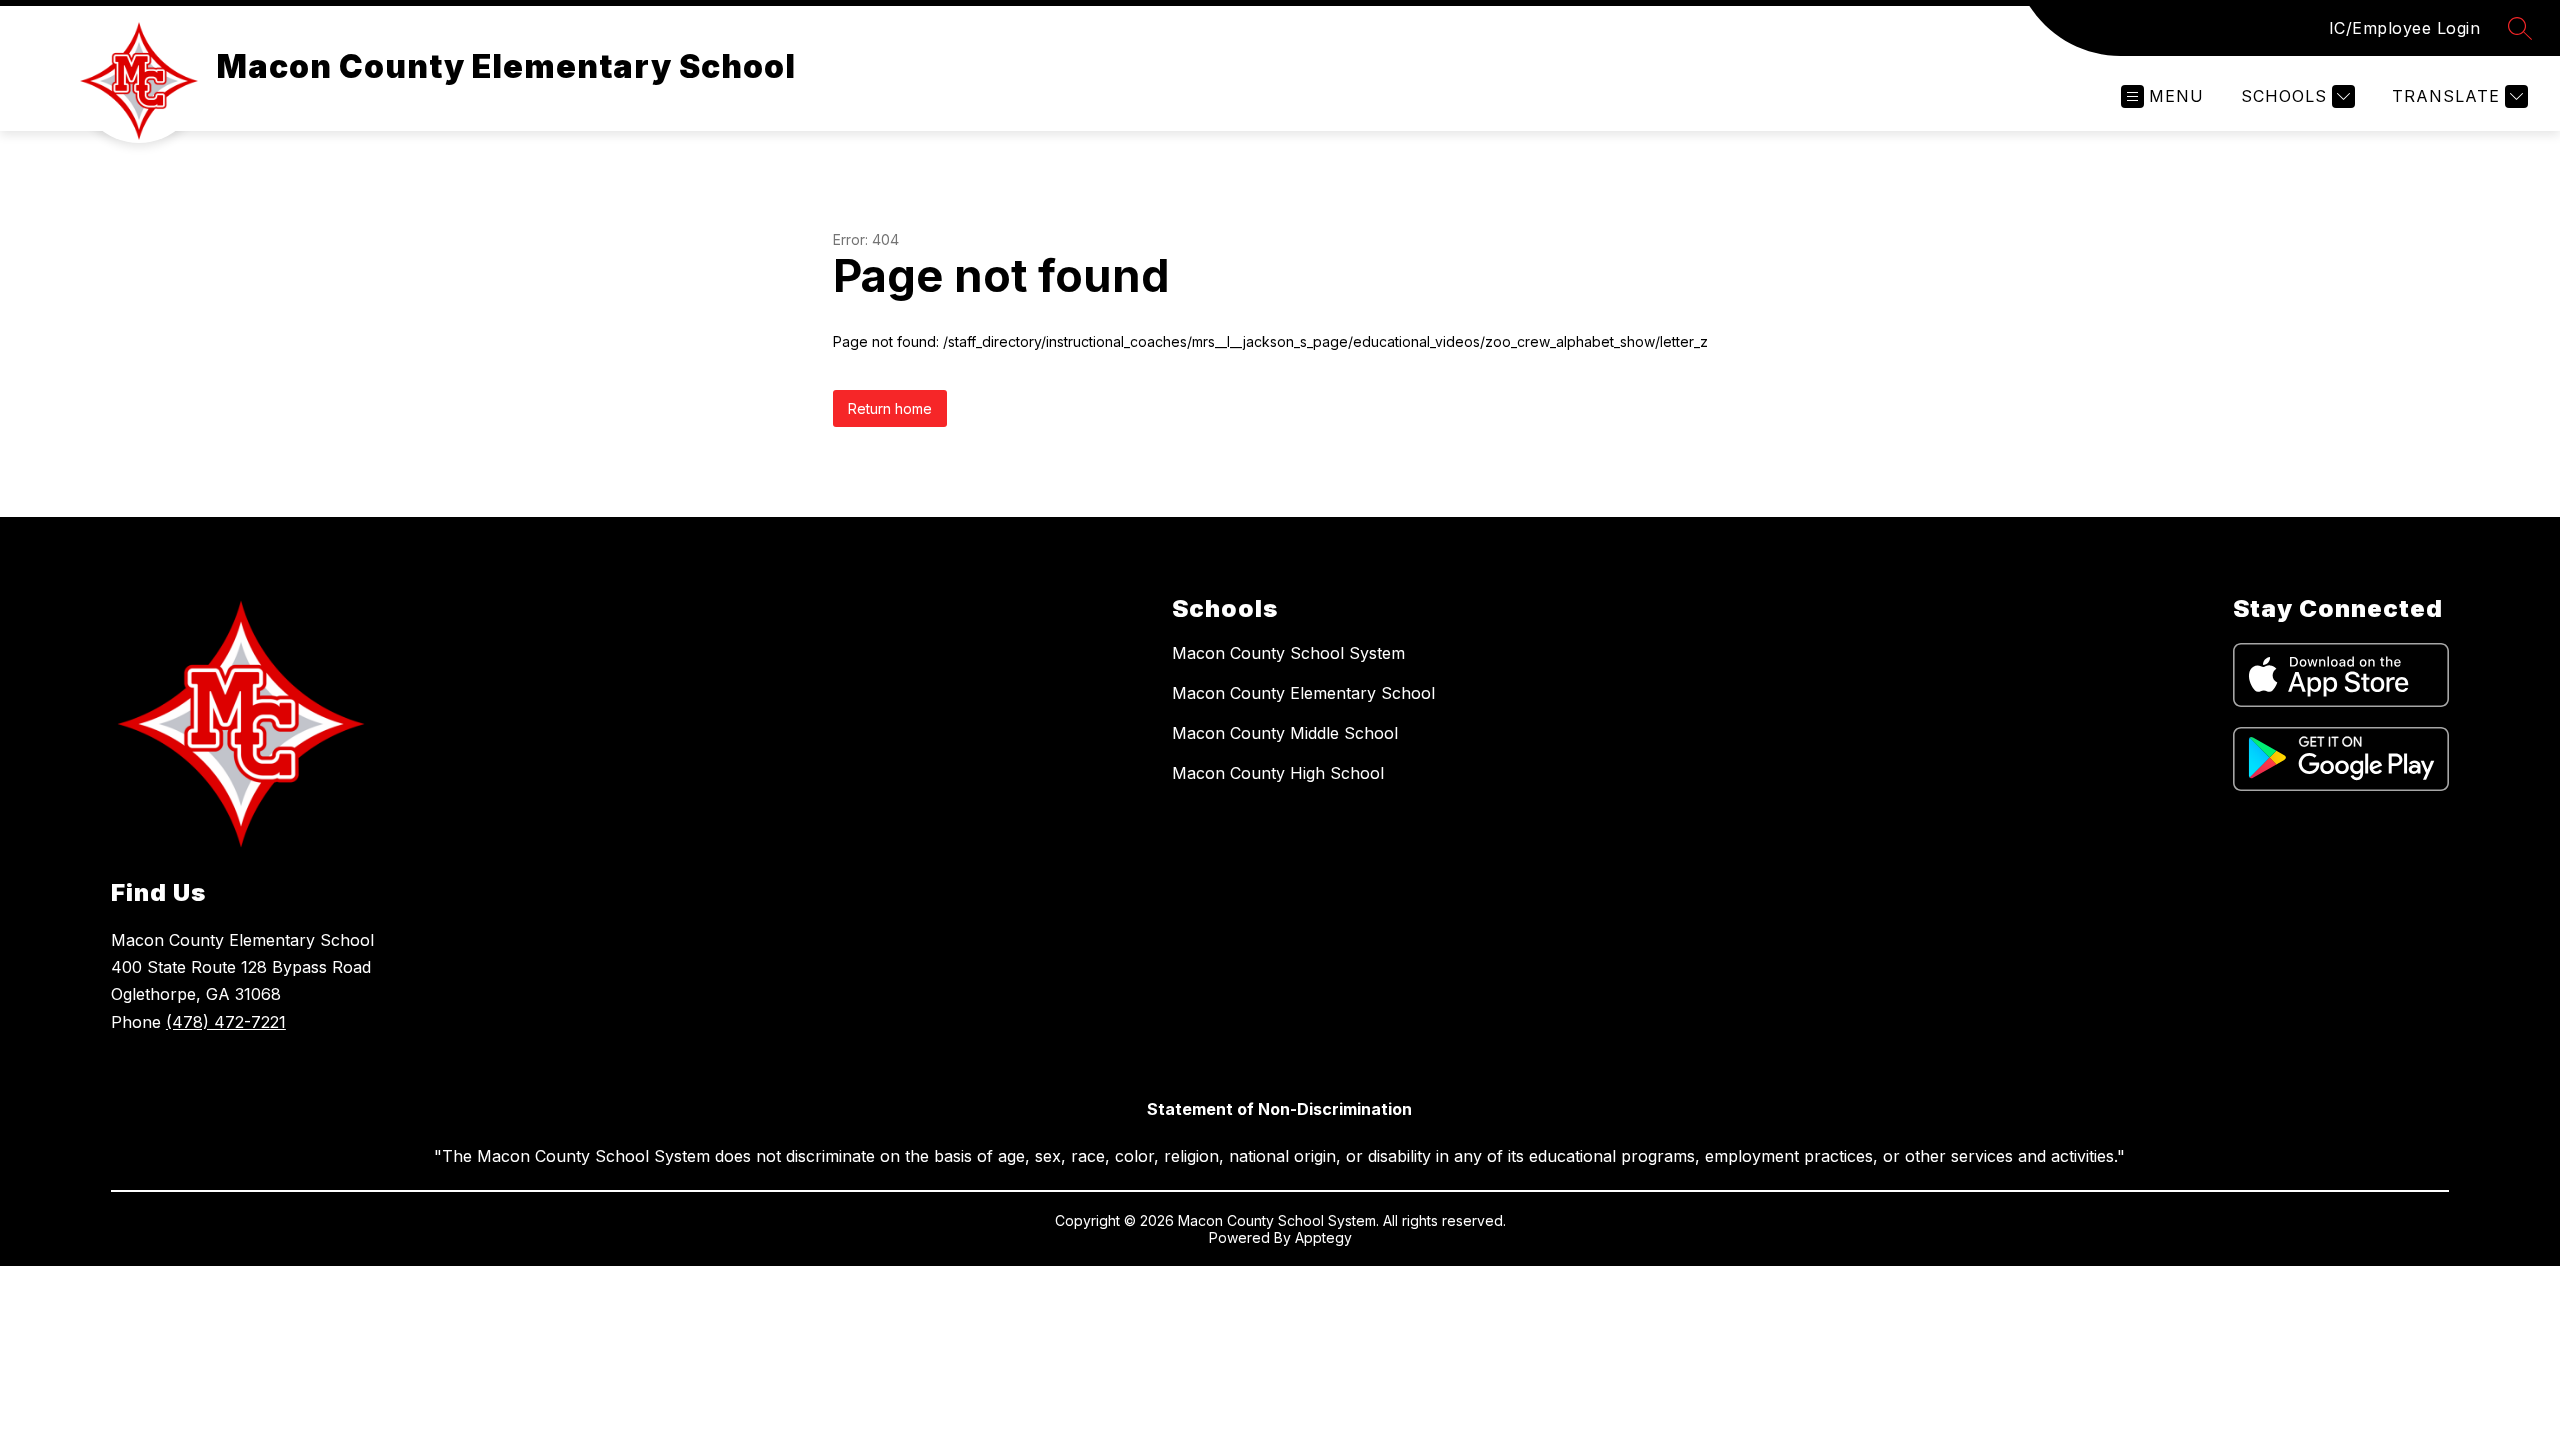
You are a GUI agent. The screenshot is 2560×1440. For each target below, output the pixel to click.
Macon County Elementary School (1303, 693)
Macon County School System (1288, 653)
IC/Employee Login (2405, 28)
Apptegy (1323, 1237)
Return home (890, 408)
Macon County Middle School (1285, 733)
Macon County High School (1278, 773)
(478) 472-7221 (226, 1022)
